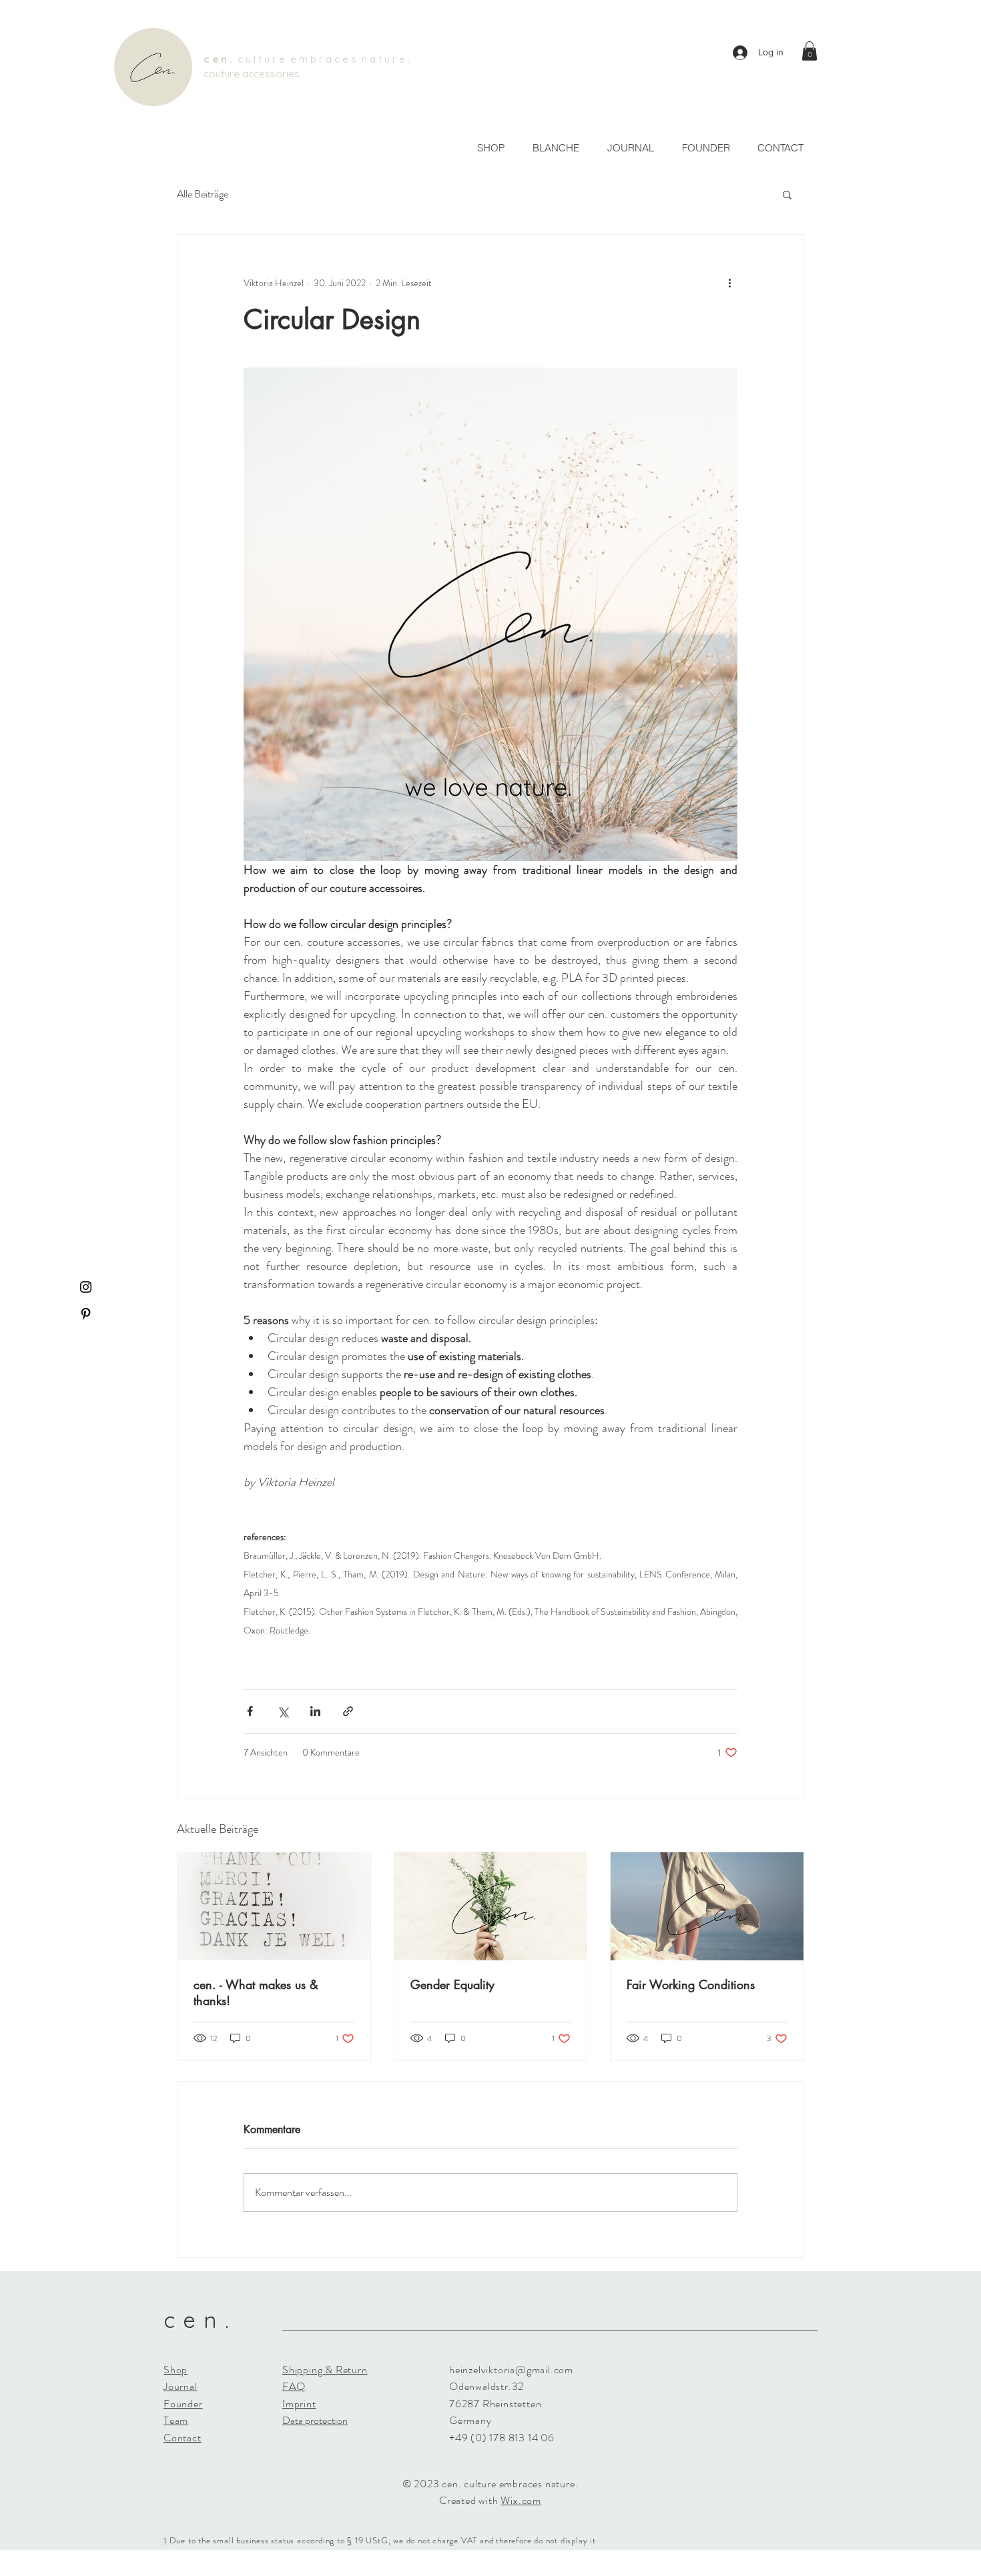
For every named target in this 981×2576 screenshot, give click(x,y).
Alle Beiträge (203, 194)
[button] (809, 51)
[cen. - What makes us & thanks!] (274, 1906)
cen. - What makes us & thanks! (256, 1992)
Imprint (299, 2404)
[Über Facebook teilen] (250, 1711)
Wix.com (521, 2500)
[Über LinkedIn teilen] (315, 1711)
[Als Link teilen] (348, 1711)
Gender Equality (452, 1984)
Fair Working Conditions (691, 1984)
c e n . (221, 59)
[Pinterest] (86, 1314)
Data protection (315, 2420)
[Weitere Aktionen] (729, 283)
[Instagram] (86, 1287)
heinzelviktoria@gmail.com (511, 2370)
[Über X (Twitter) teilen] (283, 1711)
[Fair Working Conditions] (707, 1906)
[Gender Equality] (491, 1906)
